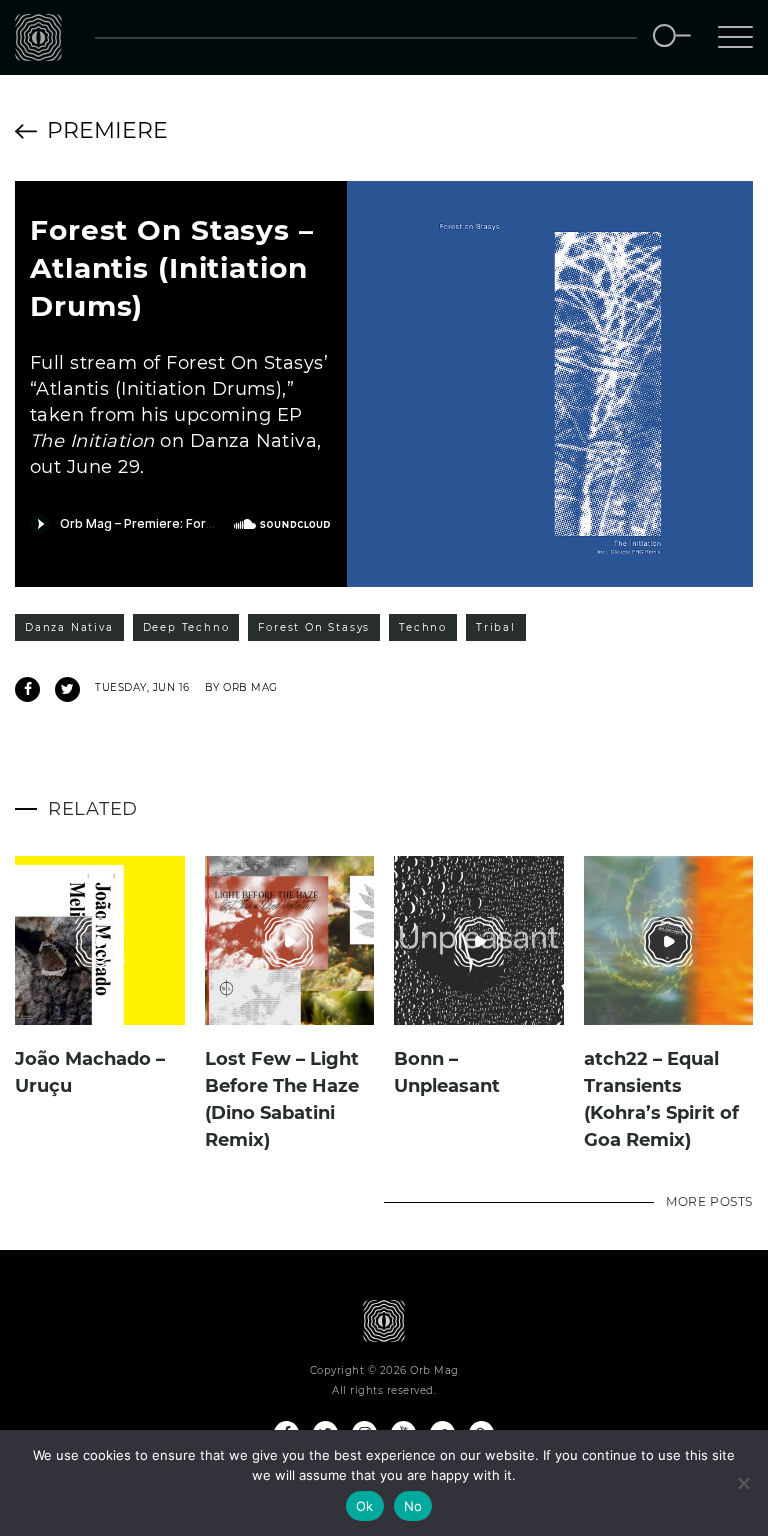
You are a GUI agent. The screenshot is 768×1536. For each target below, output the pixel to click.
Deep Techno (186, 627)
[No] (743, 1483)
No (413, 1506)
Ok (365, 1506)
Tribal (496, 627)
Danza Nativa (69, 627)
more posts (709, 1201)
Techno (423, 627)
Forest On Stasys (314, 627)
